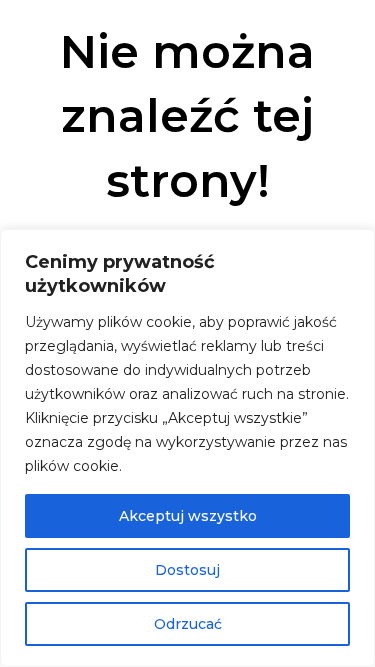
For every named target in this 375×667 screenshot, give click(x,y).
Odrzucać (188, 624)
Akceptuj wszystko (188, 516)
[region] (187, 448)
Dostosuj (187, 570)
